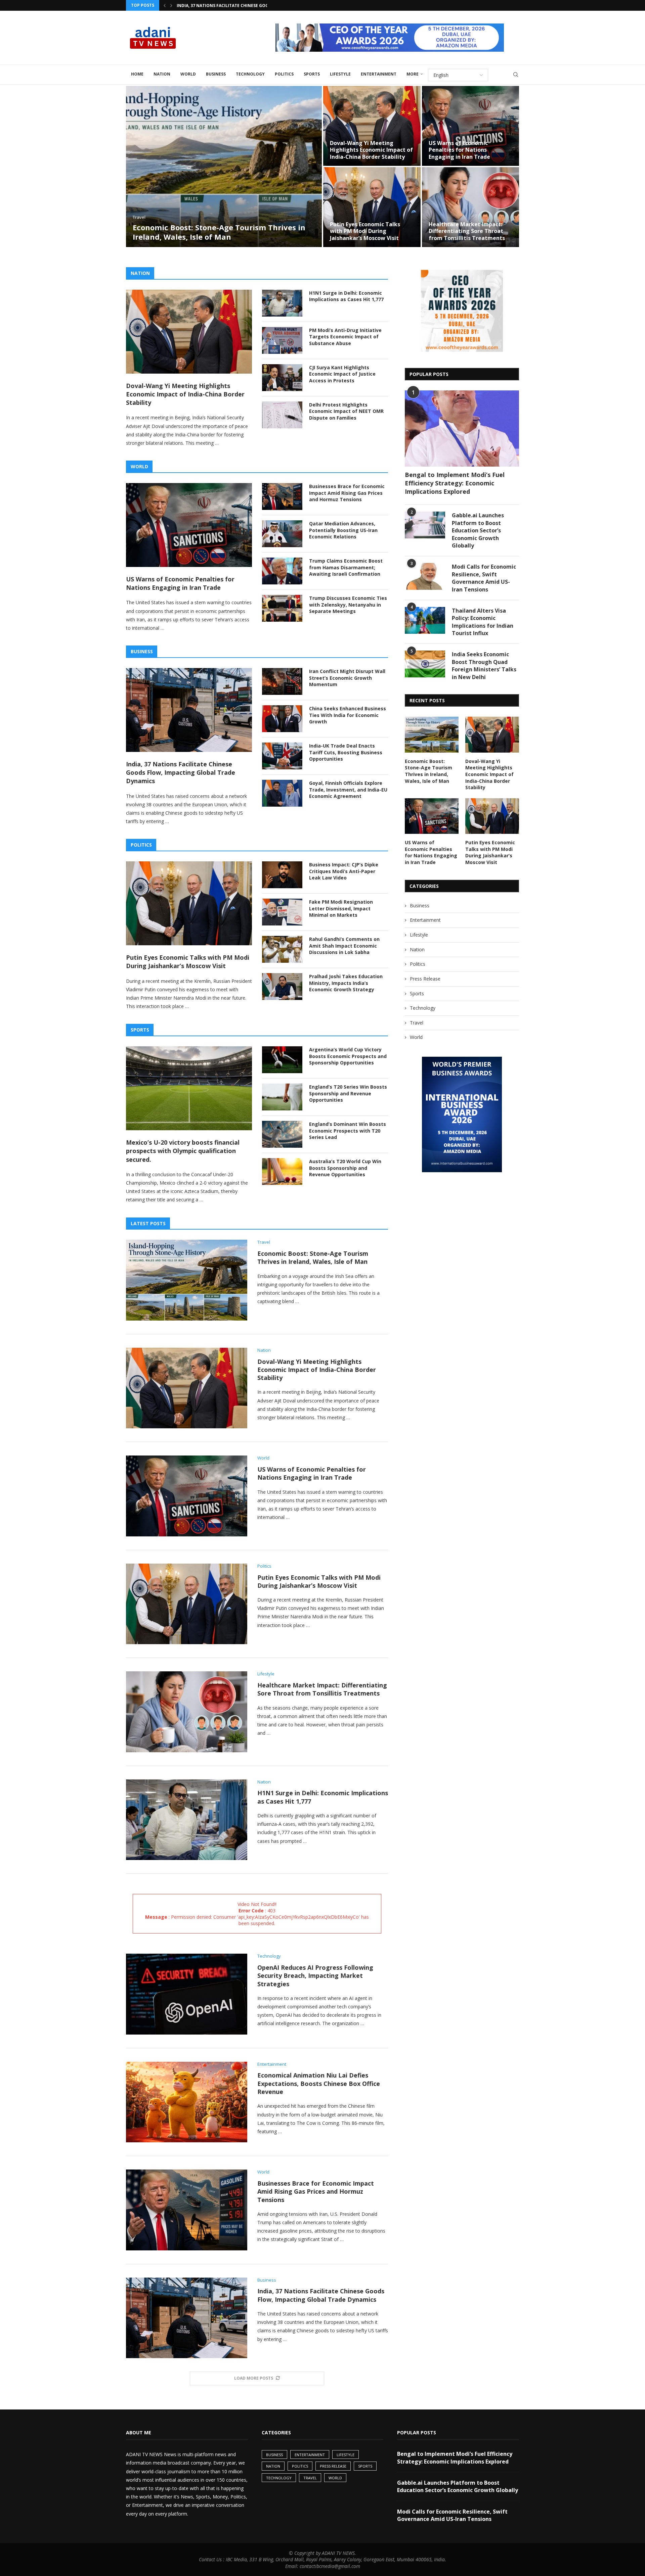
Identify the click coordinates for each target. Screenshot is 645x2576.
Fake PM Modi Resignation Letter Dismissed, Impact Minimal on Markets (341, 908)
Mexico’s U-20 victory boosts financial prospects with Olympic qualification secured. (183, 1151)
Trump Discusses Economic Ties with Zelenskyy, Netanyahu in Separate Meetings (348, 605)
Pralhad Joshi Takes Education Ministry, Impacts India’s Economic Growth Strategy (346, 983)
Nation (162, 74)
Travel (417, 1023)
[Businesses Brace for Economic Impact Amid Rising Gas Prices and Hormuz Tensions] (282, 496)
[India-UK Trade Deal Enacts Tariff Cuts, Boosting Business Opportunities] (282, 756)
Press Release (425, 979)
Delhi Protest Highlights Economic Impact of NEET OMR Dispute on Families (346, 411)
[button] (165, 5)
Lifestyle (340, 74)
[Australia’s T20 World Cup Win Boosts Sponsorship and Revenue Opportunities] (282, 1172)
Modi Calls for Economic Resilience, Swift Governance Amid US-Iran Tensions (484, 578)
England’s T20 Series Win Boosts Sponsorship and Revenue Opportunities (348, 1093)
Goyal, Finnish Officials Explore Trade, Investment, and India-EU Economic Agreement (348, 790)
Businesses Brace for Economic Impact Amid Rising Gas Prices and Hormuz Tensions (347, 493)
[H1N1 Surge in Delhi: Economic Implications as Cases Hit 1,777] (282, 303)
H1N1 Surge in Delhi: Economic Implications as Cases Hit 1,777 (346, 296)
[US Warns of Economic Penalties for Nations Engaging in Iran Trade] (466, 126)
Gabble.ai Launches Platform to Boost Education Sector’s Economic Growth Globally (478, 530)
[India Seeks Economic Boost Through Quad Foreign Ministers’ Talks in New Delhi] (425, 664)
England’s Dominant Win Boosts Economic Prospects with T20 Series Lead (348, 1131)
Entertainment (379, 74)
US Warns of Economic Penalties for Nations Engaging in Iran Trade (455, 150)
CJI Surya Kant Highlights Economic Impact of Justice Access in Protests (342, 374)
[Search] (516, 75)
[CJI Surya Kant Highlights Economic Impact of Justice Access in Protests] (282, 378)
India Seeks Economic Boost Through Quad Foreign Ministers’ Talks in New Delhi (484, 665)
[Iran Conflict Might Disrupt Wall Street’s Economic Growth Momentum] (282, 681)
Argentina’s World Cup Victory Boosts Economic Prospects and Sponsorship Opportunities (348, 1056)
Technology (250, 74)
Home (137, 74)
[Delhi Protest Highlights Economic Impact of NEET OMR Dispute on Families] (282, 415)
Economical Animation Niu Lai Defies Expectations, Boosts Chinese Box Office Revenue (319, 2083)
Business (216, 74)
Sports (312, 74)
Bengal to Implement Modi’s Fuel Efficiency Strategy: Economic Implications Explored (455, 483)
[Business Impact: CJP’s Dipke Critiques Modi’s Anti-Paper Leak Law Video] (282, 875)
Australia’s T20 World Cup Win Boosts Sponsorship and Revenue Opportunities (345, 1168)
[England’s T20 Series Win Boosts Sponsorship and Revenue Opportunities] (282, 1097)
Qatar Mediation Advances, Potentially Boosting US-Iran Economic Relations (343, 530)
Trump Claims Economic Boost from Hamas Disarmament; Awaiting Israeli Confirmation (346, 567)
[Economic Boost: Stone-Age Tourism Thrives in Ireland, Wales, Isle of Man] (220, 166)
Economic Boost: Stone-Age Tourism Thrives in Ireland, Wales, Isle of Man (215, 232)
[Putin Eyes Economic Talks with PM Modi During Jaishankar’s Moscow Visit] (368, 207)
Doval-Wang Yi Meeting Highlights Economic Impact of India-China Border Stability (367, 150)
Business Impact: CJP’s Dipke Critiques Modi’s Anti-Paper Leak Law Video (344, 871)
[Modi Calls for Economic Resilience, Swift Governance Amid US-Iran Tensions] (425, 576)
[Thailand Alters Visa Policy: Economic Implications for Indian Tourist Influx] (425, 620)
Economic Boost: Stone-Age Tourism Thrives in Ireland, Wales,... (251, 6)
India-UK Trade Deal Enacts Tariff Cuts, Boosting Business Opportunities (346, 752)
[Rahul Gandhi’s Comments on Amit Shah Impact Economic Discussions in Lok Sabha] (282, 949)
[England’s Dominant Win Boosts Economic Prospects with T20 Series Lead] (282, 1134)
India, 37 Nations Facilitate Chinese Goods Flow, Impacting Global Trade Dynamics (181, 772)
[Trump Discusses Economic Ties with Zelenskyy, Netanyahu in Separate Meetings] (282, 608)
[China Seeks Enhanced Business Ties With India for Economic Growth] (282, 719)
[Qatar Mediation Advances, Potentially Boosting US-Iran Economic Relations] (282, 534)
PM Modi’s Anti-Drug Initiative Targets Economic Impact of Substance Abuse (345, 337)
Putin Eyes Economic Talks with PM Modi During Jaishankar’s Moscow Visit (361, 231)
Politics (284, 74)
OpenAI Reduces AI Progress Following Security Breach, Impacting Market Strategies (315, 1976)
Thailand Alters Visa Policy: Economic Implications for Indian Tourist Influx (483, 622)
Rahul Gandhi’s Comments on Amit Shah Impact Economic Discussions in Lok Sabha (344, 946)
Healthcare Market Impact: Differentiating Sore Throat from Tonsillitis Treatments (462, 231)
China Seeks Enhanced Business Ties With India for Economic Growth (348, 715)
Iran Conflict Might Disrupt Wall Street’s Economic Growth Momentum (347, 678)
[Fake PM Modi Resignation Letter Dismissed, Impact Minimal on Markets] (282, 912)
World (188, 74)
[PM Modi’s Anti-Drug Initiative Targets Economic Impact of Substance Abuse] (282, 340)
